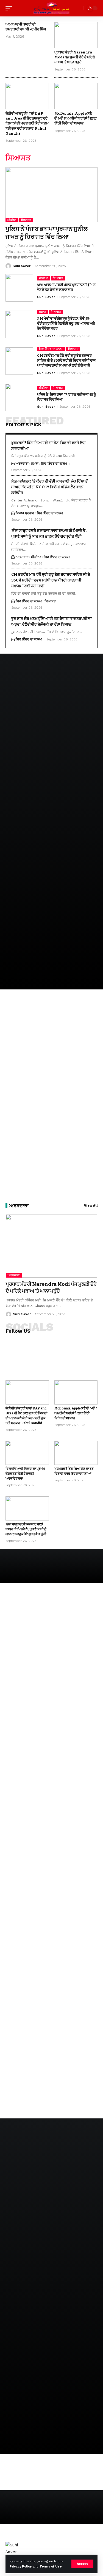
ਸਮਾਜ (43, 312)
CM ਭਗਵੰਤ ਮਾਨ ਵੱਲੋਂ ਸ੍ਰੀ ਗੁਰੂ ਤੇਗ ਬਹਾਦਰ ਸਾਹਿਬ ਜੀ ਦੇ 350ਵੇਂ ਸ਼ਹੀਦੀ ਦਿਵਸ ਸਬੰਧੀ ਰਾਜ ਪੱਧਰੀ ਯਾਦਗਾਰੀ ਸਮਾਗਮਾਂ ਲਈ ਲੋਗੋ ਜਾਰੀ (66, 360)
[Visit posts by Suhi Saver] (8, 266)
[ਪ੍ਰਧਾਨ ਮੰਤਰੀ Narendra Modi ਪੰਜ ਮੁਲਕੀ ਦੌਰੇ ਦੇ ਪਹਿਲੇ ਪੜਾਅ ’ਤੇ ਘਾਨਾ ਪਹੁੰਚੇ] (76, 35)
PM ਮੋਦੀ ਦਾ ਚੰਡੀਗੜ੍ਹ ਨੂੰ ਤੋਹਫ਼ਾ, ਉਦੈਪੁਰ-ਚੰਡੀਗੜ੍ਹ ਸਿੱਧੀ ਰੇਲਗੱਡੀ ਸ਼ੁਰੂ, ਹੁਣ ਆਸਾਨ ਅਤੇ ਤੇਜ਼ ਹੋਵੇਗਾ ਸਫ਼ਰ (66, 323)
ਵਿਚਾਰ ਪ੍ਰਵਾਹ (25, 513)
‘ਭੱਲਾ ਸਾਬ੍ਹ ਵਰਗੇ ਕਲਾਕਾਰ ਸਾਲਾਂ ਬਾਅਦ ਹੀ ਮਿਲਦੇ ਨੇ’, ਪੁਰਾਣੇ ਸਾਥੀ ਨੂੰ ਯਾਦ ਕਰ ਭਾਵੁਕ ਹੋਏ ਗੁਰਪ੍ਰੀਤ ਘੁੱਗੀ (26, 1529)
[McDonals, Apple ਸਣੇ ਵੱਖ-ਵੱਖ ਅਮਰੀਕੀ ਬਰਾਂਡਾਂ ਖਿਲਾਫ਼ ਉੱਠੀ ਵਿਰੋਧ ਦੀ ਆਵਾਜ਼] (76, 96)
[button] (82, 2564)
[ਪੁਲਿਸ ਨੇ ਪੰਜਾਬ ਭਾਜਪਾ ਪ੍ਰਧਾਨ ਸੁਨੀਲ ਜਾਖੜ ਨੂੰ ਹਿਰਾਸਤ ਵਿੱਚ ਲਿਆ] (51, 195)
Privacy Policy (21, 2567)
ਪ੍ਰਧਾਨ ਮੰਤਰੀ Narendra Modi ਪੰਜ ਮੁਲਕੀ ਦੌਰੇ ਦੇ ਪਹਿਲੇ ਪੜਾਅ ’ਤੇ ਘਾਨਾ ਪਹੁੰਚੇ (75, 57)
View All (91, 1206)
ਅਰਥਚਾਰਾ (22, 464)
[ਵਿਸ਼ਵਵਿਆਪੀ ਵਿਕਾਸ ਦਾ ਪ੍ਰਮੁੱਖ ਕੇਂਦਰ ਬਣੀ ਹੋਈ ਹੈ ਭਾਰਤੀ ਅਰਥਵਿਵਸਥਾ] (27, 1453)
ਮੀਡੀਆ (12, 220)
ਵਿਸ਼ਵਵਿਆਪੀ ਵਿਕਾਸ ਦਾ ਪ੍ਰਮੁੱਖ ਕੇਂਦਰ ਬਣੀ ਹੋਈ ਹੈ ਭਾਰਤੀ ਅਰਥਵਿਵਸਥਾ (25, 1474)
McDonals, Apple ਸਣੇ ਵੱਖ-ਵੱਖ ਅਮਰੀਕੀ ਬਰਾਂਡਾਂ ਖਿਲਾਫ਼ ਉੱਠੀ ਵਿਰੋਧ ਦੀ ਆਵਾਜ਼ (76, 118)
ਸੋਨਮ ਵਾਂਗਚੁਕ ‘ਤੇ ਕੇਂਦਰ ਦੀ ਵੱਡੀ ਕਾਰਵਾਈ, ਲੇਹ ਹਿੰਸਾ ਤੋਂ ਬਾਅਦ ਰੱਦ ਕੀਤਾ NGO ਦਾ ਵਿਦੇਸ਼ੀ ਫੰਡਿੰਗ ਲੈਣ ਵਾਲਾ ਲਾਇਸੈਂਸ (49, 487)
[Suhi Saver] (52, 8)
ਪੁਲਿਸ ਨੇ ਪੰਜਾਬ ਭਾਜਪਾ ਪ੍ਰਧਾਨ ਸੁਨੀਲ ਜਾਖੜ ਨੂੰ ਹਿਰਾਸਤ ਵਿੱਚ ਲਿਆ (47, 233)
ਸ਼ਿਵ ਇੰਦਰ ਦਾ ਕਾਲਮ (51, 349)
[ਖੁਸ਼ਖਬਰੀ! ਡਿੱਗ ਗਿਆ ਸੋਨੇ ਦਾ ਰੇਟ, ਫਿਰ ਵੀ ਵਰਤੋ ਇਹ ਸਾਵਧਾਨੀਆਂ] (76, 1453)
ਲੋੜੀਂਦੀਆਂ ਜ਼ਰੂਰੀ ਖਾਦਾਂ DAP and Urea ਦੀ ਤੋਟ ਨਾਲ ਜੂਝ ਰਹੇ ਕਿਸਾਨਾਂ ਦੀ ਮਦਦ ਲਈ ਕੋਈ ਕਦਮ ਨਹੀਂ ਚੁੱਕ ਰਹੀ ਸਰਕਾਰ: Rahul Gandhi (27, 123)
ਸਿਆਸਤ (26, 220)
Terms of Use (51, 2567)
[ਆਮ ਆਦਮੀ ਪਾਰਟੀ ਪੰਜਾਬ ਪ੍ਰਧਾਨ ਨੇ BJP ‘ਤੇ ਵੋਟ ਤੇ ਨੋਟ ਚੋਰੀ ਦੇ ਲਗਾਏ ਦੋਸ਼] (19, 288)
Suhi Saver (22, 266)
